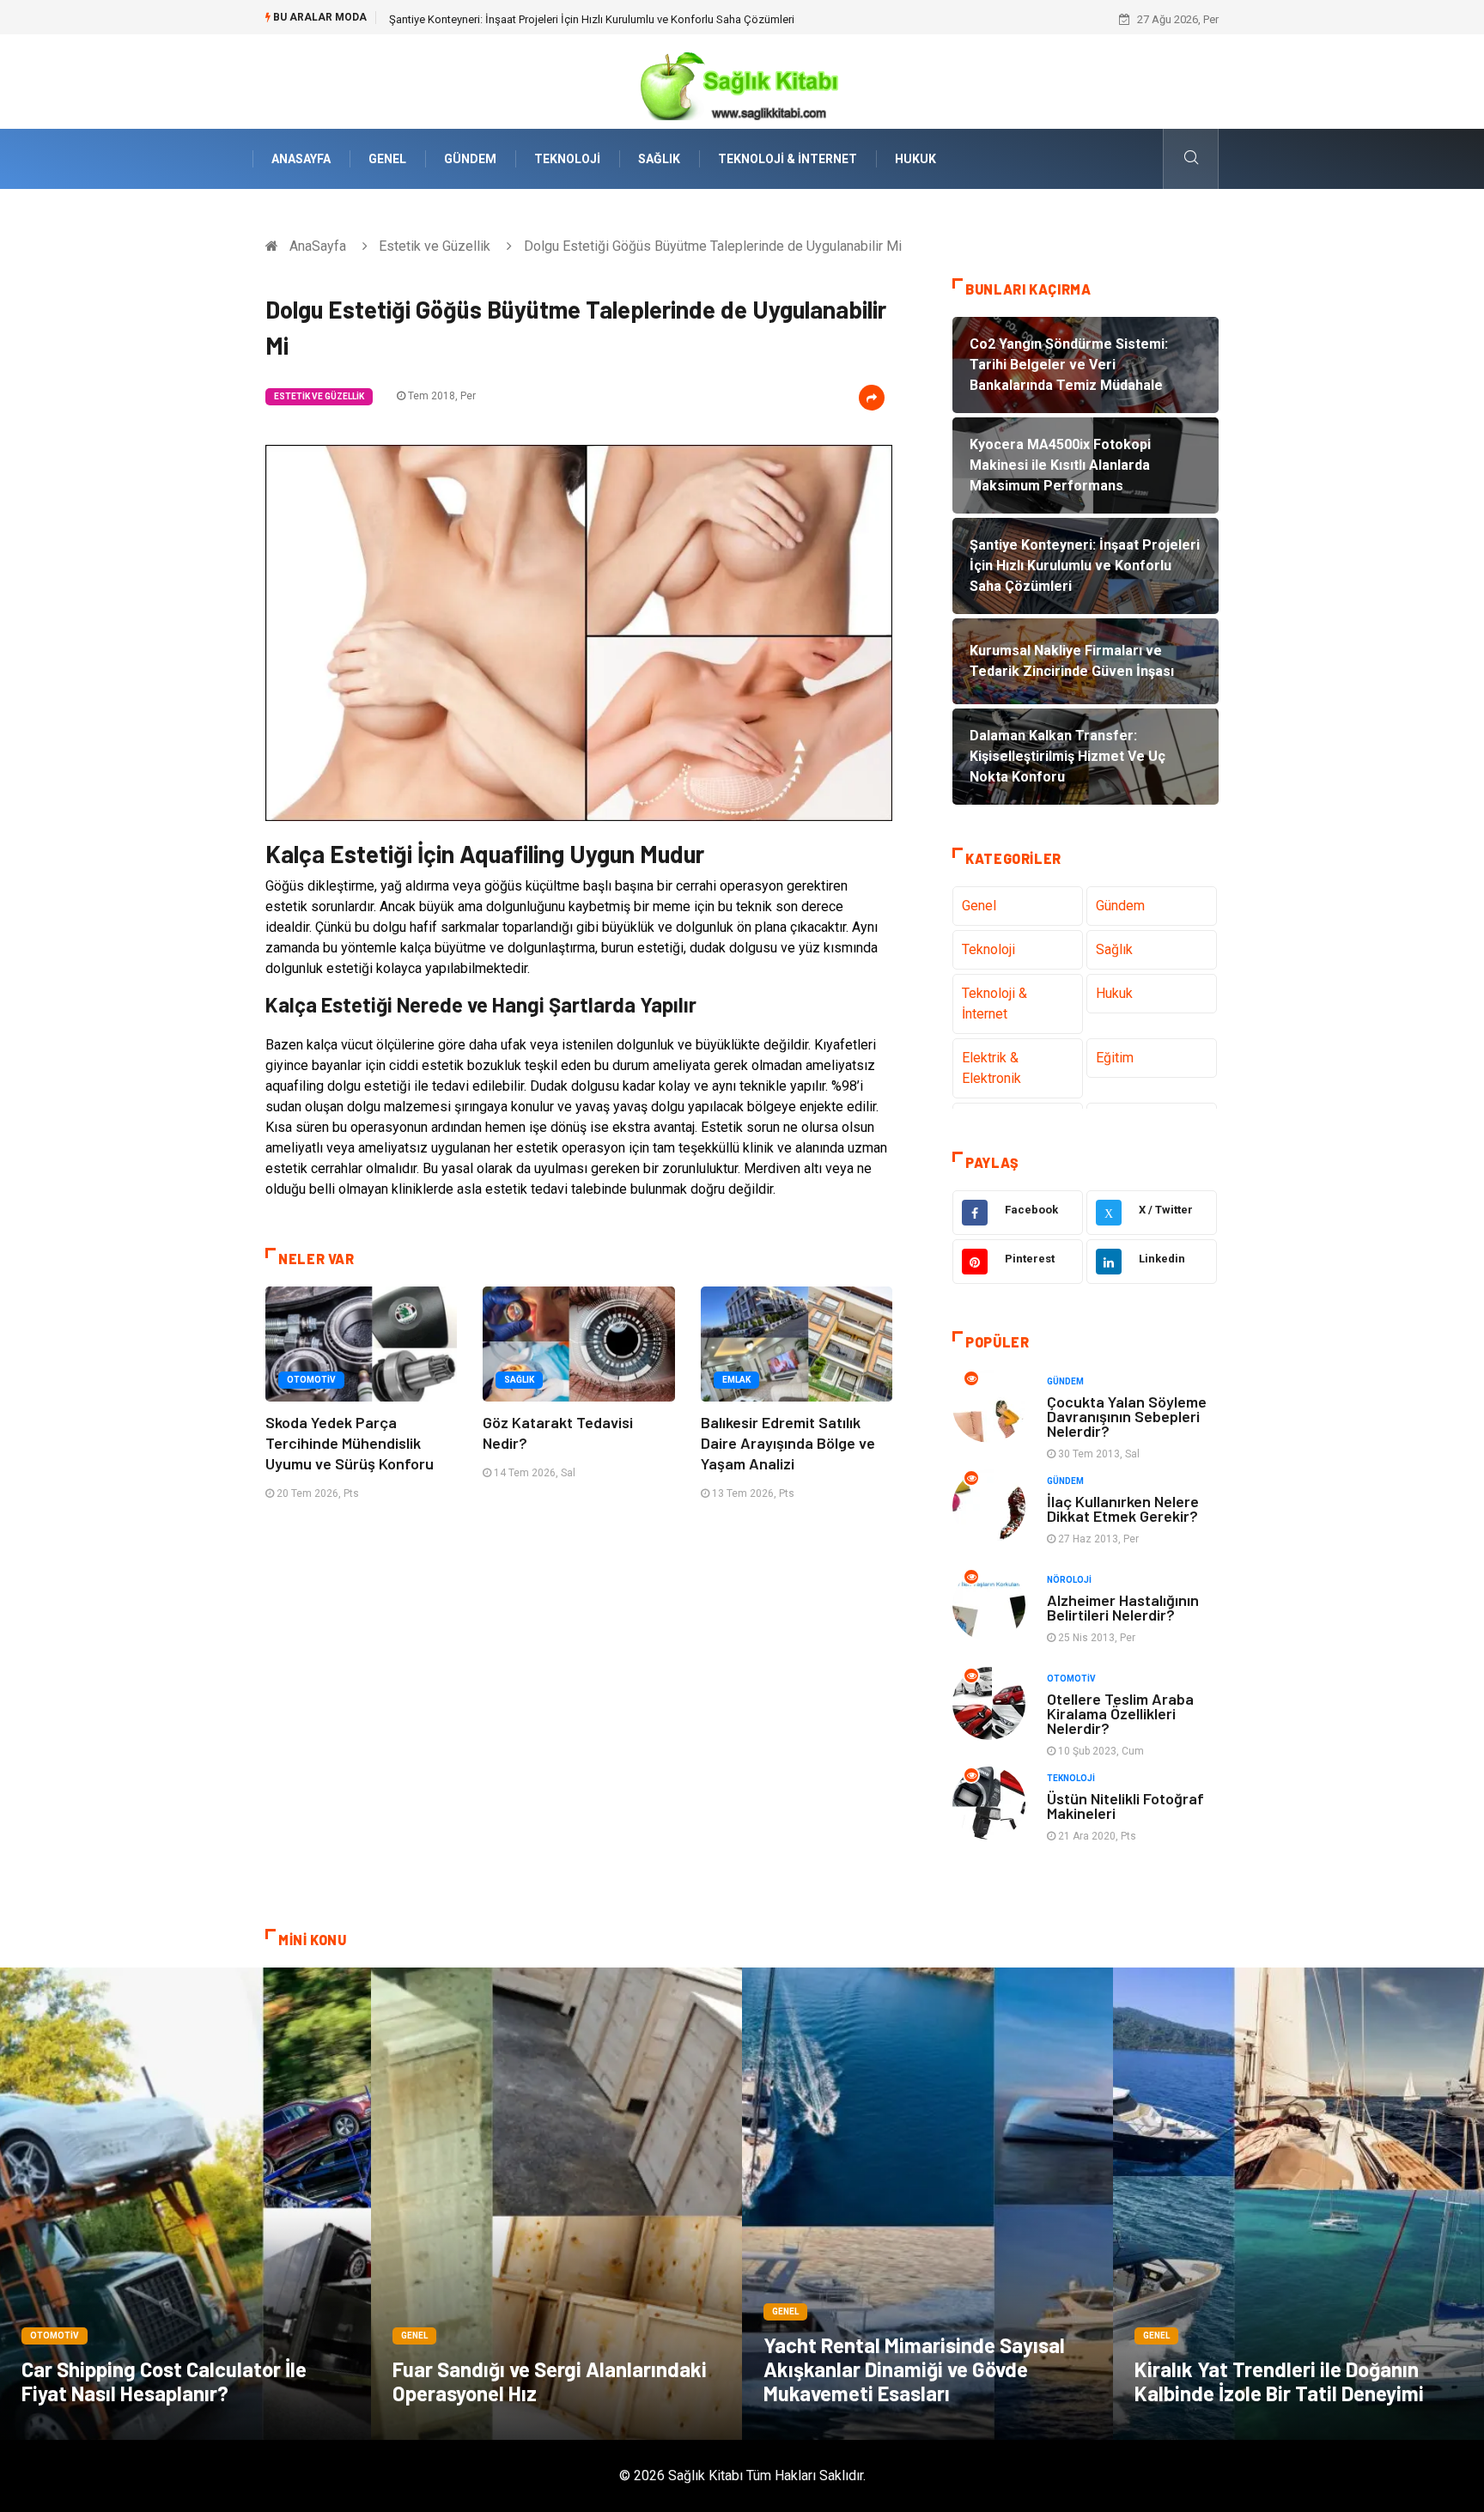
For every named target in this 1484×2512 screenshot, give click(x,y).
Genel (387, 159)
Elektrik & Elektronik (991, 1068)
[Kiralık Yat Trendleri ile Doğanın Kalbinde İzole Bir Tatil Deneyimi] (1298, 2204)
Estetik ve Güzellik (435, 246)
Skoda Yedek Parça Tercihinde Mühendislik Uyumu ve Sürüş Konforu (350, 1443)
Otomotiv (311, 1380)
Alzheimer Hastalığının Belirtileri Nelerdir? (1123, 1607)
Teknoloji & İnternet (788, 159)
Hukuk (915, 159)
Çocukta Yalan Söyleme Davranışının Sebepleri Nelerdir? (1127, 1416)
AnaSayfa (301, 159)
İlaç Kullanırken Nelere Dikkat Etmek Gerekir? (1123, 1508)
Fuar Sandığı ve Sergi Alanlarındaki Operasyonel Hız (550, 2381)
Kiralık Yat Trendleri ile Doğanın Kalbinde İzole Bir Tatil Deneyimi (1279, 2381)
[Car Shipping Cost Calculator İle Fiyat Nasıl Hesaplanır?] (185, 2204)
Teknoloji (567, 159)
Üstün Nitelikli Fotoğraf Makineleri (1125, 1806)
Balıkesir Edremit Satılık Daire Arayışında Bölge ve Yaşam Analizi (788, 1443)
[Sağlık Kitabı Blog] (742, 80)
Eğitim (1115, 1058)
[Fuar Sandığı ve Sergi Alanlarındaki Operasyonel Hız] (556, 2204)
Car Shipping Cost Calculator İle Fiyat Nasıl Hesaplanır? (164, 2381)
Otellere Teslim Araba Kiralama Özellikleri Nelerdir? (1120, 1713)
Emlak (736, 1380)
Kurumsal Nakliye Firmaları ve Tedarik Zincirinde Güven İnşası (539, 19)
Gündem (470, 159)
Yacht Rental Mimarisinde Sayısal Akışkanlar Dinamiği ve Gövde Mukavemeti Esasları (914, 2369)
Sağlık (659, 159)
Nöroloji (1069, 1580)
